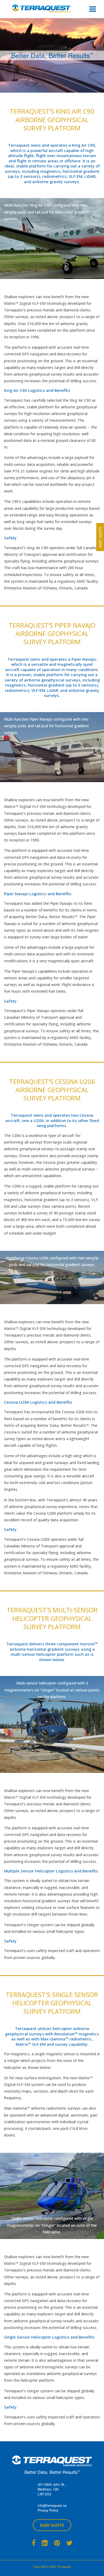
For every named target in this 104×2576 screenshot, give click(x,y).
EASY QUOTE (52, 2525)
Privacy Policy (48, 2510)
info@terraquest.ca (52, 2505)
